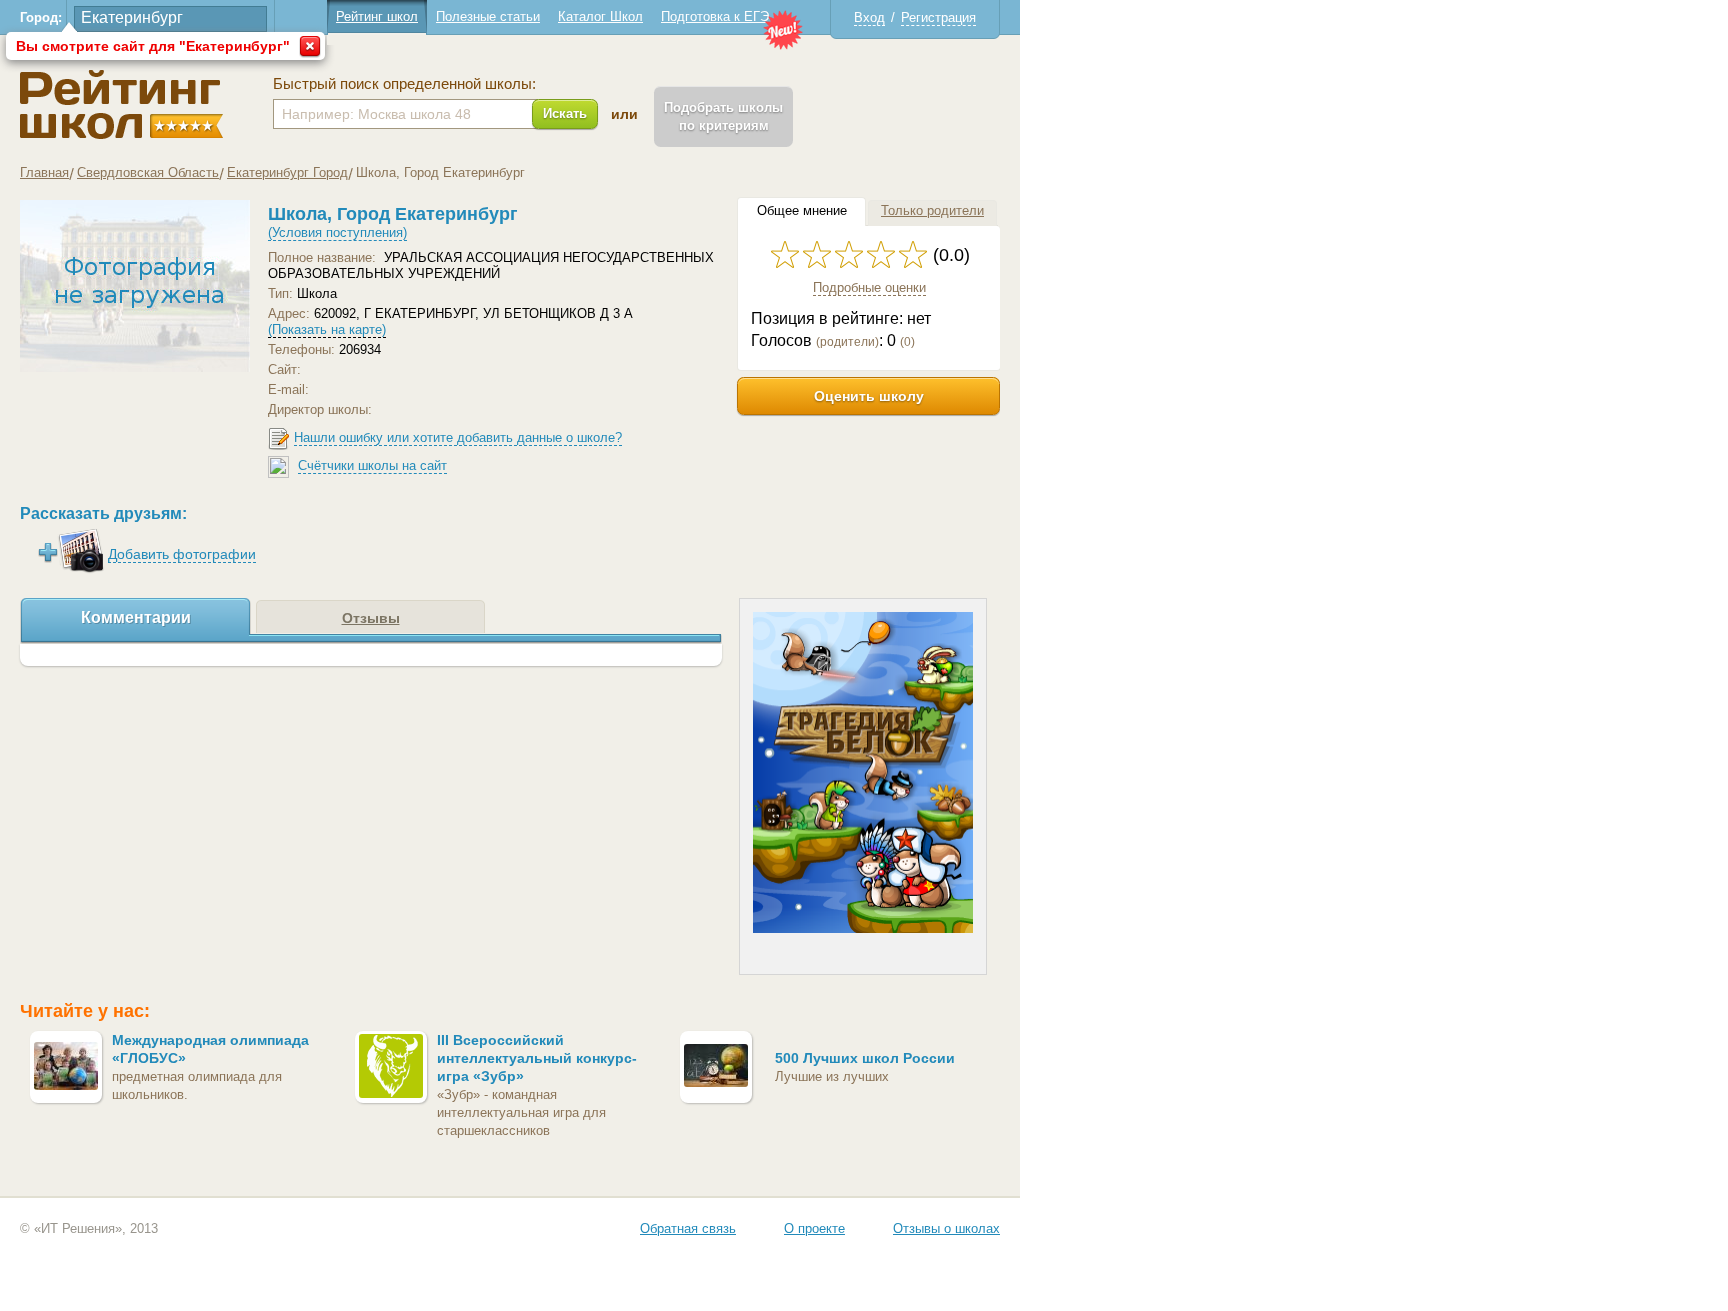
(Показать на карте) (327, 329)
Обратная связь (688, 1228)
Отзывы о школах (946, 1228)
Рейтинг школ (377, 16)
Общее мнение (802, 210)
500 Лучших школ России (865, 1058)
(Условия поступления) (337, 232)
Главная (44, 172)
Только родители (932, 210)
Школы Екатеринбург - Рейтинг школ (121, 104)
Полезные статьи (488, 16)
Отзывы (371, 618)
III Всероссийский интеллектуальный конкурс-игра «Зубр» (537, 1058)
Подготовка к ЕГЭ (715, 16)
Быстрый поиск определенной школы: (404, 84)
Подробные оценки (869, 287)
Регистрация (938, 17)
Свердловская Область (148, 172)
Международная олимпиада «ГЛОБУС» (210, 1049)
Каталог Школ (600, 16)
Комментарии (136, 617)
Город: (41, 17)
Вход (869, 17)
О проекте (814, 1228)
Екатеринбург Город (287, 172)
